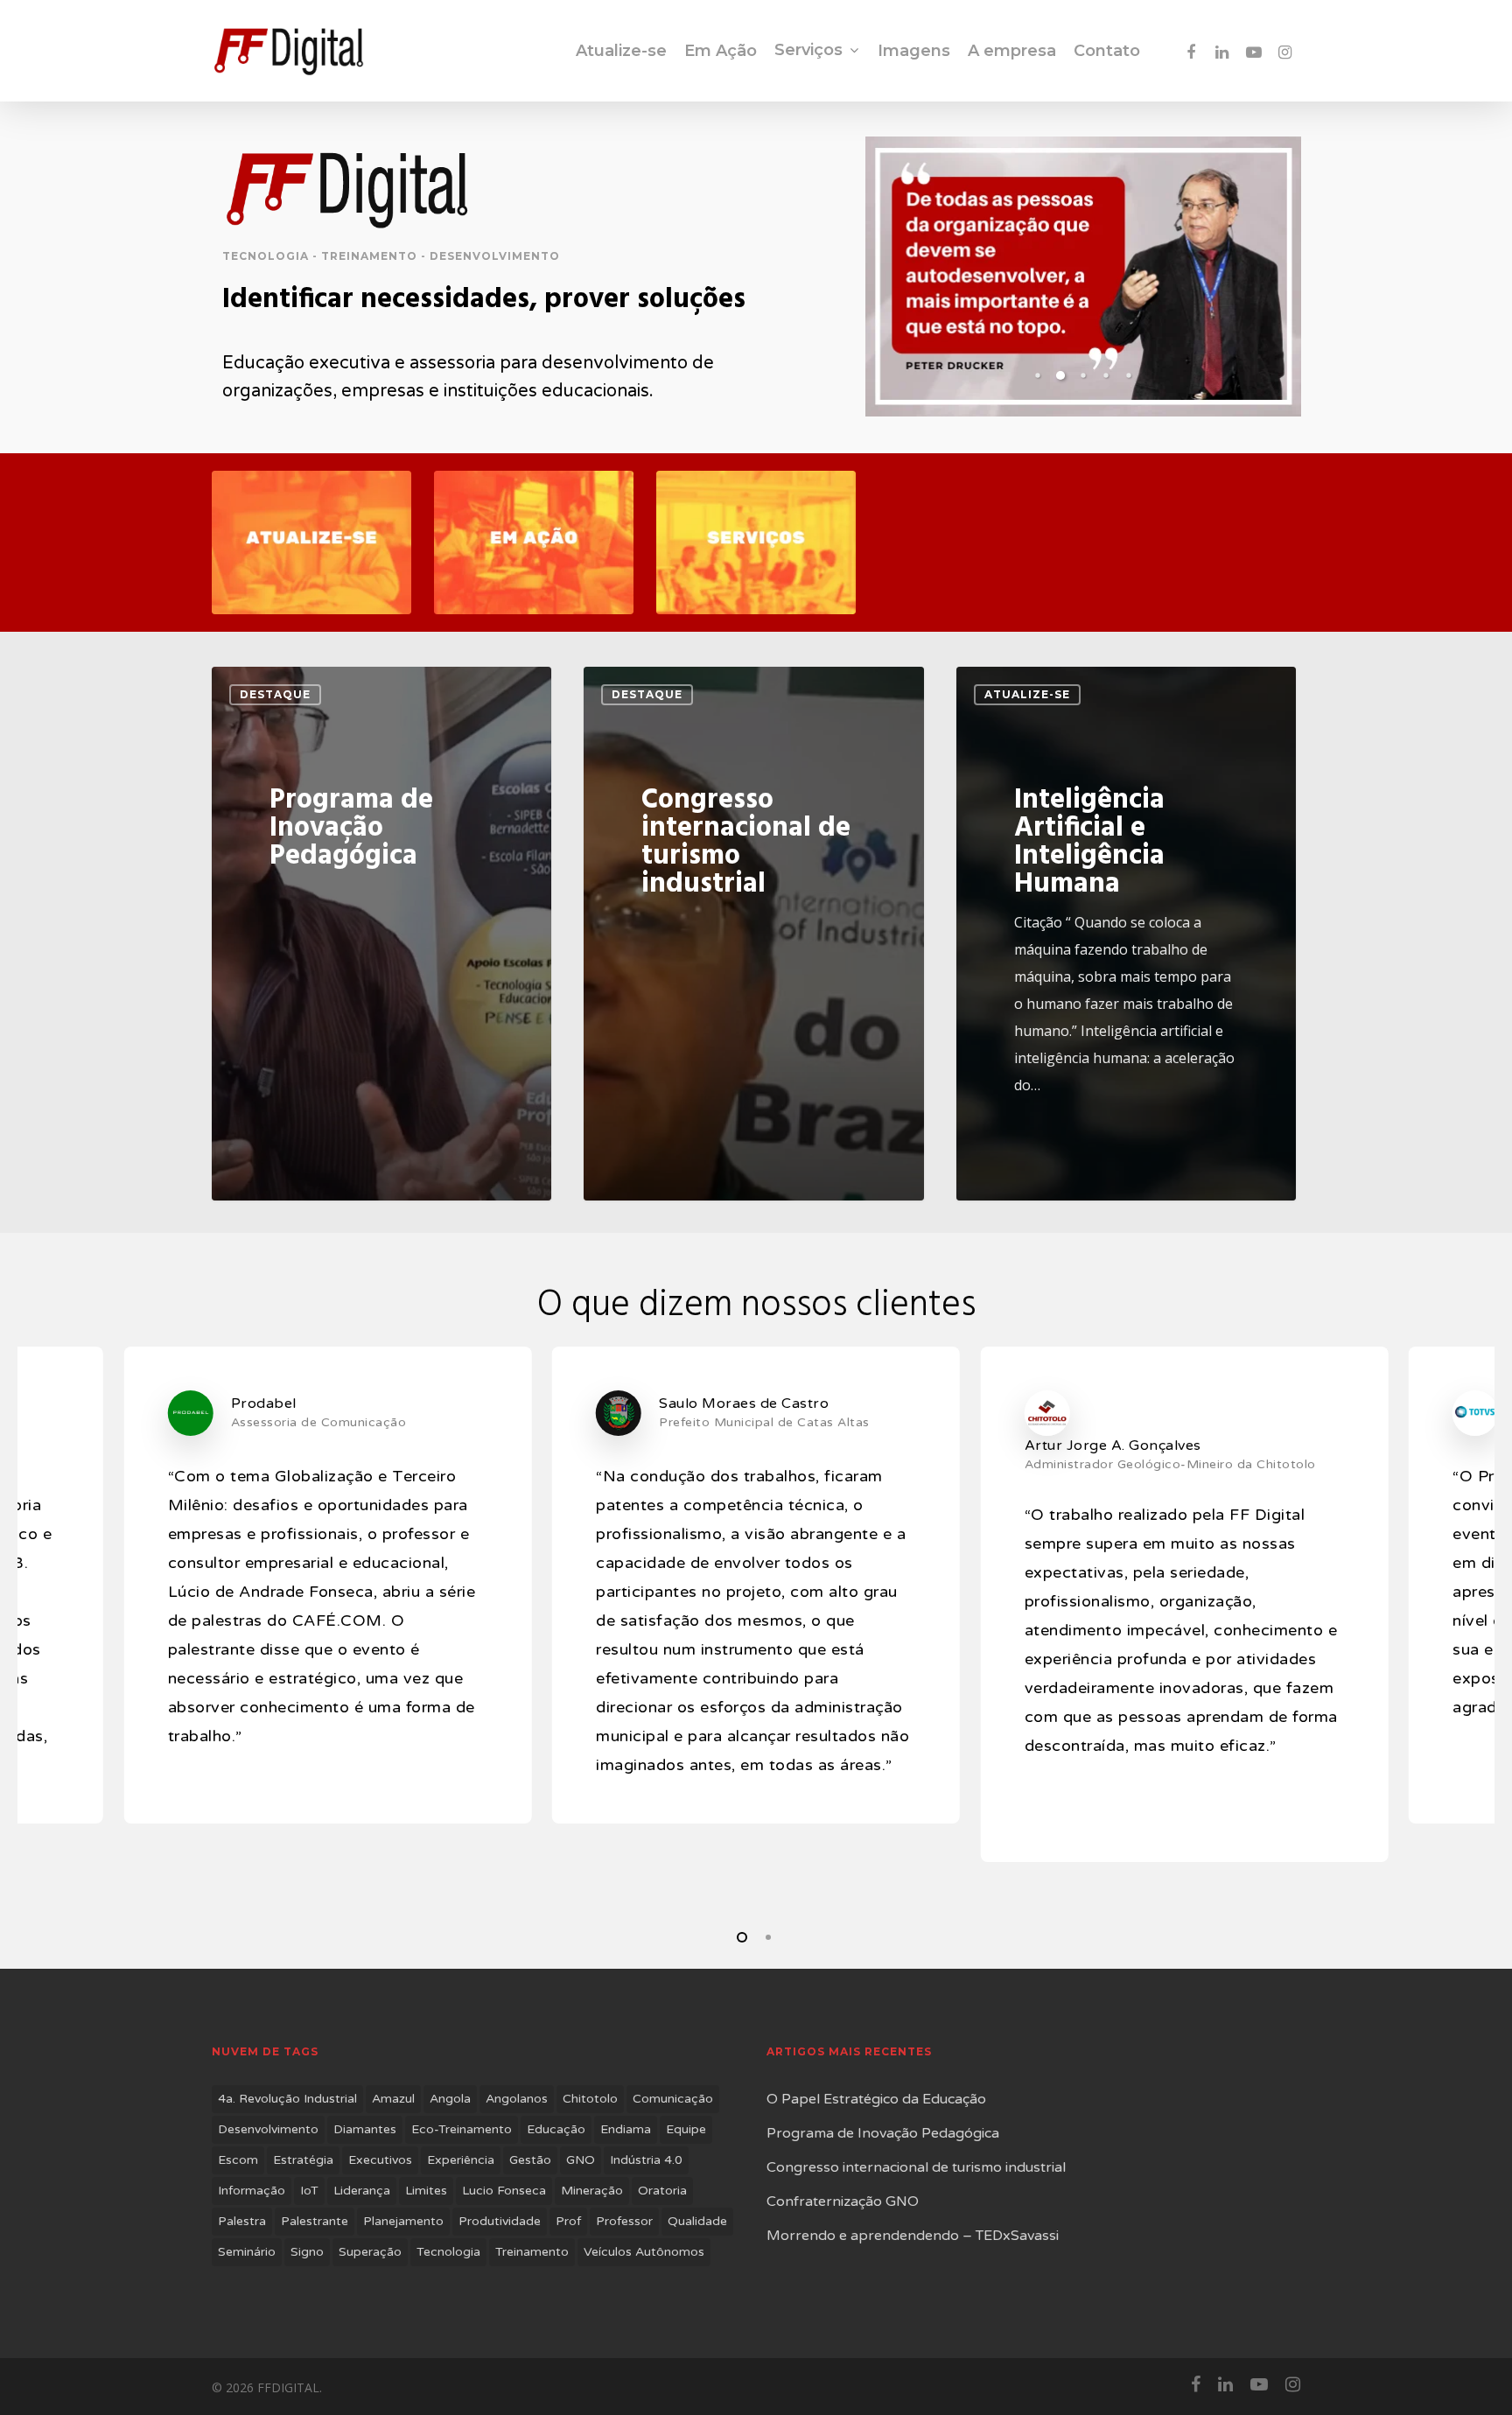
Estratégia (303, 2160)
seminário (247, 2252)
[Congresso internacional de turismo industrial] (753, 934)
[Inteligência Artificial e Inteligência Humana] (1126, 934)
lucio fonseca (504, 2191)
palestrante (315, 2221)
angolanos (517, 2099)
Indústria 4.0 (646, 2160)
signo (307, 2252)
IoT (309, 2191)
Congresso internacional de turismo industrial (916, 2167)
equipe (686, 2129)
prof (568, 2221)
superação (370, 2252)
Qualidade (697, 2221)
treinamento (532, 2252)
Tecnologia (448, 2252)
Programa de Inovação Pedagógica (883, 2133)
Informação (252, 2191)
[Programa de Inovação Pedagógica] (381, 934)
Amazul (393, 2099)
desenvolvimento (268, 2129)
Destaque (275, 694)
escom (238, 2160)
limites (426, 2191)
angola (450, 2099)
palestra (242, 2221)
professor (624, 2221)
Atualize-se (1027, 694)
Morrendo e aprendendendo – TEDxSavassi (913, 2236)
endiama (626, 2129)
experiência (461, 2160)
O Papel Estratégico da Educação (876, 2099)
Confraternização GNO (843, 2201)
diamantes (365, 2129)
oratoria (662, 2191)
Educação (556, 2129)
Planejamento (403, 2221)
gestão (530, 2160)
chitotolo (590, 2099)
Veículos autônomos (644, 2252)
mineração (592, 2191)
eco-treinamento (462, 2129)
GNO (581, 2160)
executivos (380, 2160)
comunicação (673, 2099)
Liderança (362, 2191)
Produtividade (500, 2221)
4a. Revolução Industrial (287, 2099)
